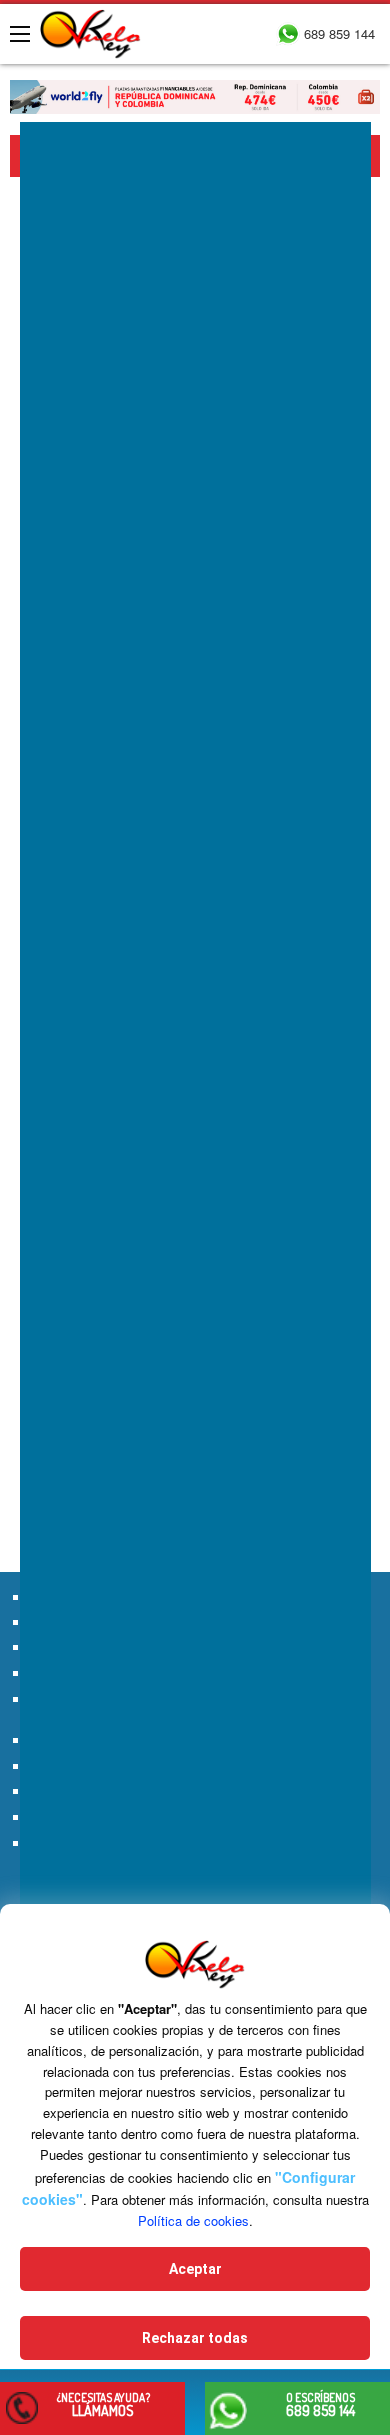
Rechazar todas (195, 2338)
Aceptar (195, 2269)
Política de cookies (193, 2220)
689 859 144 (339, 33)
